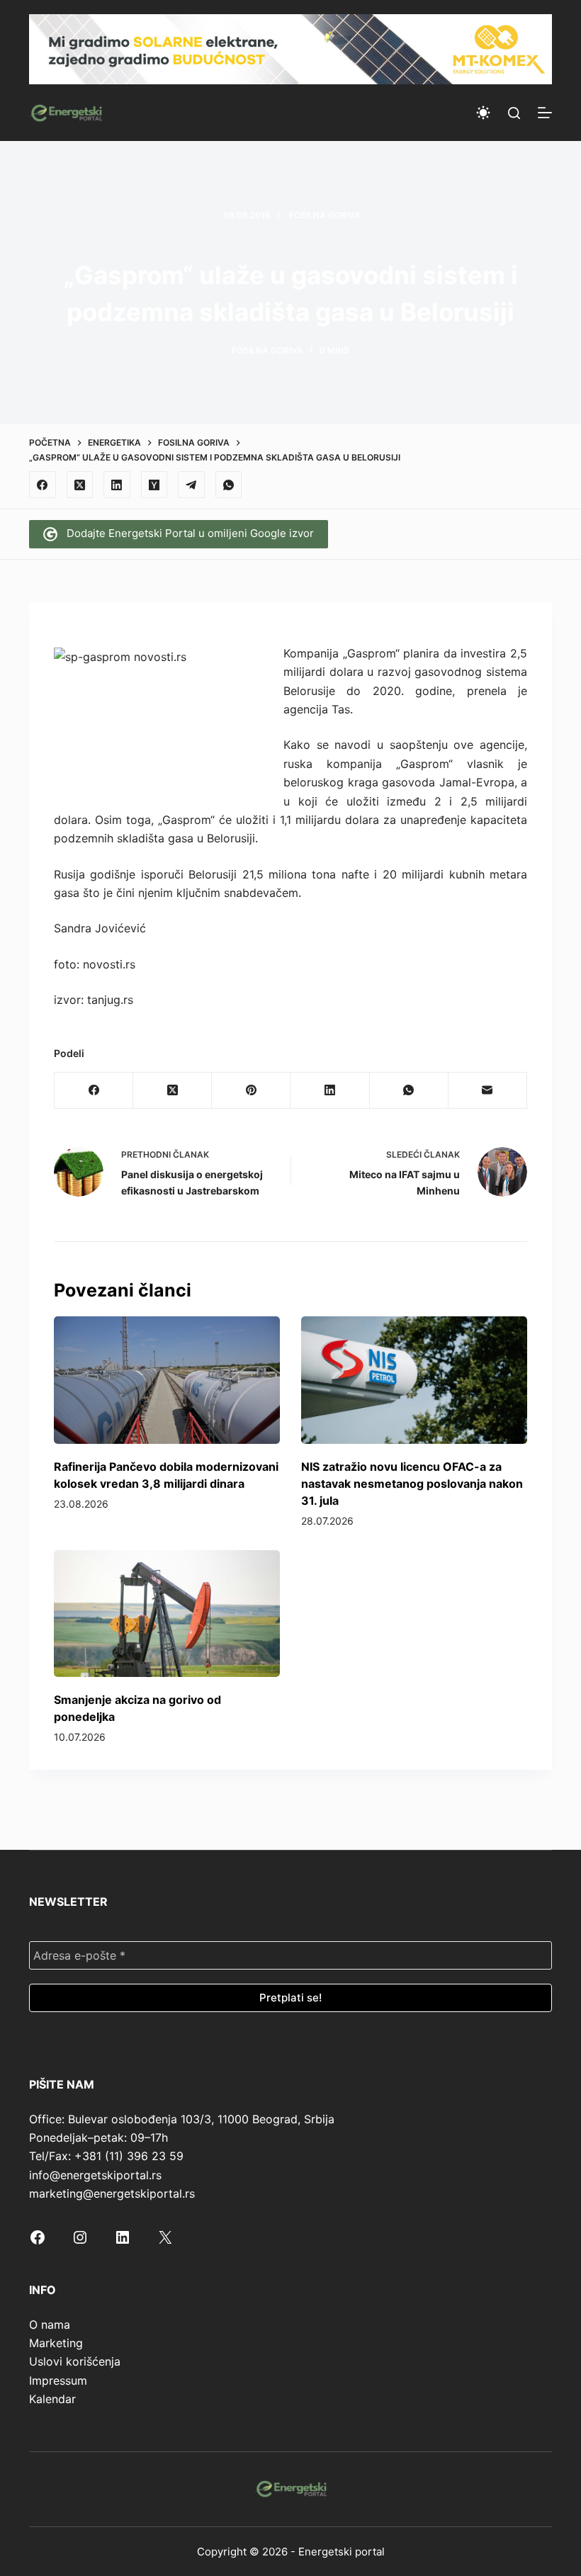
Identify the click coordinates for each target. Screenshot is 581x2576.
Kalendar (52, 2399)
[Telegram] (191, 485)
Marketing (56, 2343)
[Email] (488, 1091)
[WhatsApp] (229, 485)
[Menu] (545, 113)
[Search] (514, 113)
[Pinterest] (251, 1091)
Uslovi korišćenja (75, 2361)
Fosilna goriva (325, 215)
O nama (50, 2324)
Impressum (58, 2380)
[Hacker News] (154, 485)
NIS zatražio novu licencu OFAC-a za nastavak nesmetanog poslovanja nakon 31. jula (412, 1484)
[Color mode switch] (483, 113)
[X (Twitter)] (80, 485)
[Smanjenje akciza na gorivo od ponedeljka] (167, 1614)
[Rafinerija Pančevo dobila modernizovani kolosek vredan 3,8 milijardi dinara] (167, 1380)
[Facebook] (43, 485)
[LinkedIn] (117, 485)
